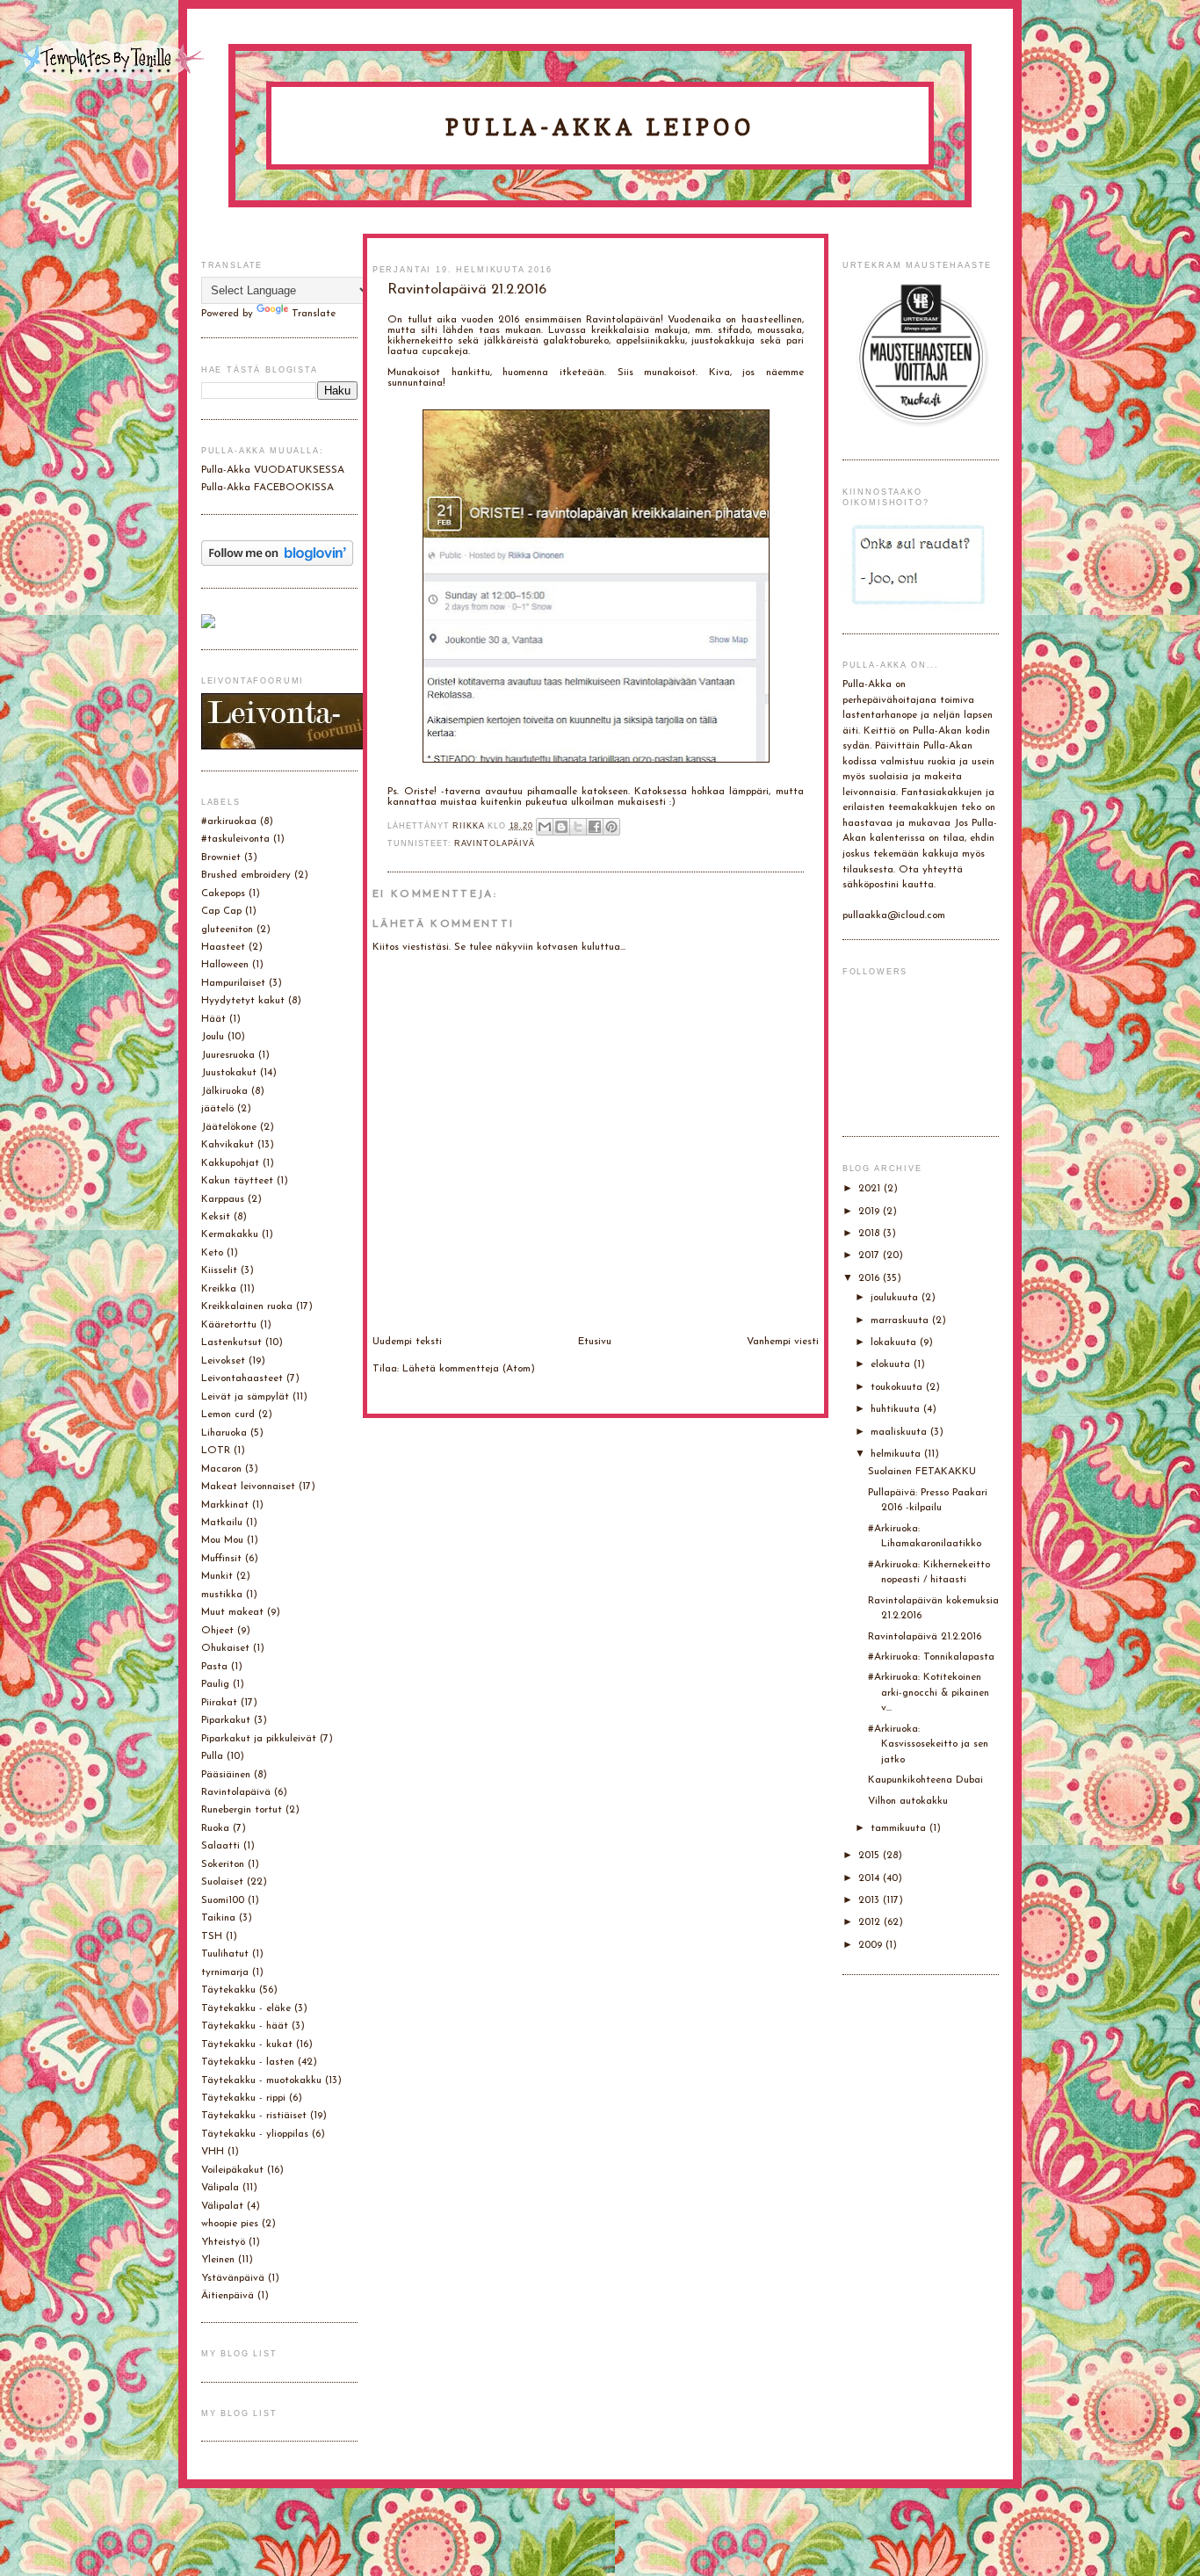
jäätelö (217, 1109)
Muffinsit (221, 1559)
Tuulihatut (225, 1954)
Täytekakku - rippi (243, 2098)
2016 (871, 1278)
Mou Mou (222, 1540)
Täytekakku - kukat (247, 2044)
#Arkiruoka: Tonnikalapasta (931, 1657)
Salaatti (220, 1846)
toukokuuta (898, 1387)
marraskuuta (901, 1321)
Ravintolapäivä (495, 843)
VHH (213, 2152)
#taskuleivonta (235, 839)
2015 (871, 1856)
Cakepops (223, 894)
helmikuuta (897, 1454)
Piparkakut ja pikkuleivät (259, 1739)
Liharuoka (224, 1433)
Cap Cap (221, 911)
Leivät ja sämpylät (245, 1397)
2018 (871, 1234)
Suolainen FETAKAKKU (922, 1472)
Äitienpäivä (228, 2296)
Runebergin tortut (242, 1810)
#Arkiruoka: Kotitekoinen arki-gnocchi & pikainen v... (929, 1693)
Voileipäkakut (232, 2170)
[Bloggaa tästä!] (561, 827)
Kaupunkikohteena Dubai (925, 1780)
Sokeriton (223, 1864)
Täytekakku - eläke (246, 2008)
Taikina (218, 1918)
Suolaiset (222, 1882)
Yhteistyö (223, 2242)
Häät (213, 1019)
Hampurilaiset (233, 983)
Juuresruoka (228, 1055)
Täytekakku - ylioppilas (255, 2134)
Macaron (221, 1469)
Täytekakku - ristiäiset (254, 2116)
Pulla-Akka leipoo (600, 127)
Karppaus (223, 1199)
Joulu (213, 1037)
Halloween (225, 965)
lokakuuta (895, 1342)
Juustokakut (229, 1073)
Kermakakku (230, 1234)
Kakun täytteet (237, 1181)
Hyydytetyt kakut (243, 1001)
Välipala (220, 2188)
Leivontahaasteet (242, 1378)
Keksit (216, 1217)
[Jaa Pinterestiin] (611, 827)
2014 (871, 1878)
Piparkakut (226, 1720)
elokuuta (892, 1364)
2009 (872, 1945)
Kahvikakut (228, 1145)
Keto (212, 1253)
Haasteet (223, 947)
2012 (871, 1922)
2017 (871, 1255)
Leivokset (223, 1361)
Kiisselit (219, 1270)
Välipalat (222, 2206)
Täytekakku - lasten (248, 2062)
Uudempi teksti (407, 1342)
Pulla (212, 1756)
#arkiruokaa (229, 821)
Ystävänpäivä (233, 2278)
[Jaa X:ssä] (578, 827)
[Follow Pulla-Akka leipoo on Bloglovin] (277, 563)
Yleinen (218, 2260)
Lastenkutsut (231, 1342)
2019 (871, 1212)
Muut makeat (232, 1612)
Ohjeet (217, 1631)
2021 (871, 1189)
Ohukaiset (225, 1648)
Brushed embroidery (246, 875)
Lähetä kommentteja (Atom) (469, 1369)
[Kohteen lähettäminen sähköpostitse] (545, 827)
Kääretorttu (229, 1325)
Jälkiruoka (224, 1091)
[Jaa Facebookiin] (595, 827)
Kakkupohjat (230, 1163)
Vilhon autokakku (908, 1801)
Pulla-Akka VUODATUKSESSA (273, 470)
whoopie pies (230, 2224)
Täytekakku (228, 1990)
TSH (212, 1936)
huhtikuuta (897, 1409)
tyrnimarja (225, 1972)
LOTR (216, 1451)
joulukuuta (896, 1298)
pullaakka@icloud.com (894, 915)
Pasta (214, 1667)
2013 (871, 1900)
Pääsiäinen (226, 1775)
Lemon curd (228, 1415)
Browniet (221, 857)
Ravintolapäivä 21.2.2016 (925, 1637)
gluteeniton (227, 930)
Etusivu (595, 1342)
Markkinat (225, 1505)
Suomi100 (223, 1900)
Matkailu (222, 1523)
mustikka (222, 1595)
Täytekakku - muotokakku (261, 2080)
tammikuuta (900, 1828)
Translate (314, 314)
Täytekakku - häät (245, 2026)
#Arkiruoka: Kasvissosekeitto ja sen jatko (928, 1744)
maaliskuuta (900, 1432)
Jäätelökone (229, 1127)
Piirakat (219, 1703)
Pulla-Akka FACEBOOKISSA (267, 488)
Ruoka (215, 1828)
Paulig (215, 1684)
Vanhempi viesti (783, 1342)
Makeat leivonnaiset (248, 1487)
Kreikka (219, 1289)
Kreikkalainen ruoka (247, 1306)
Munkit (217, 1576)
